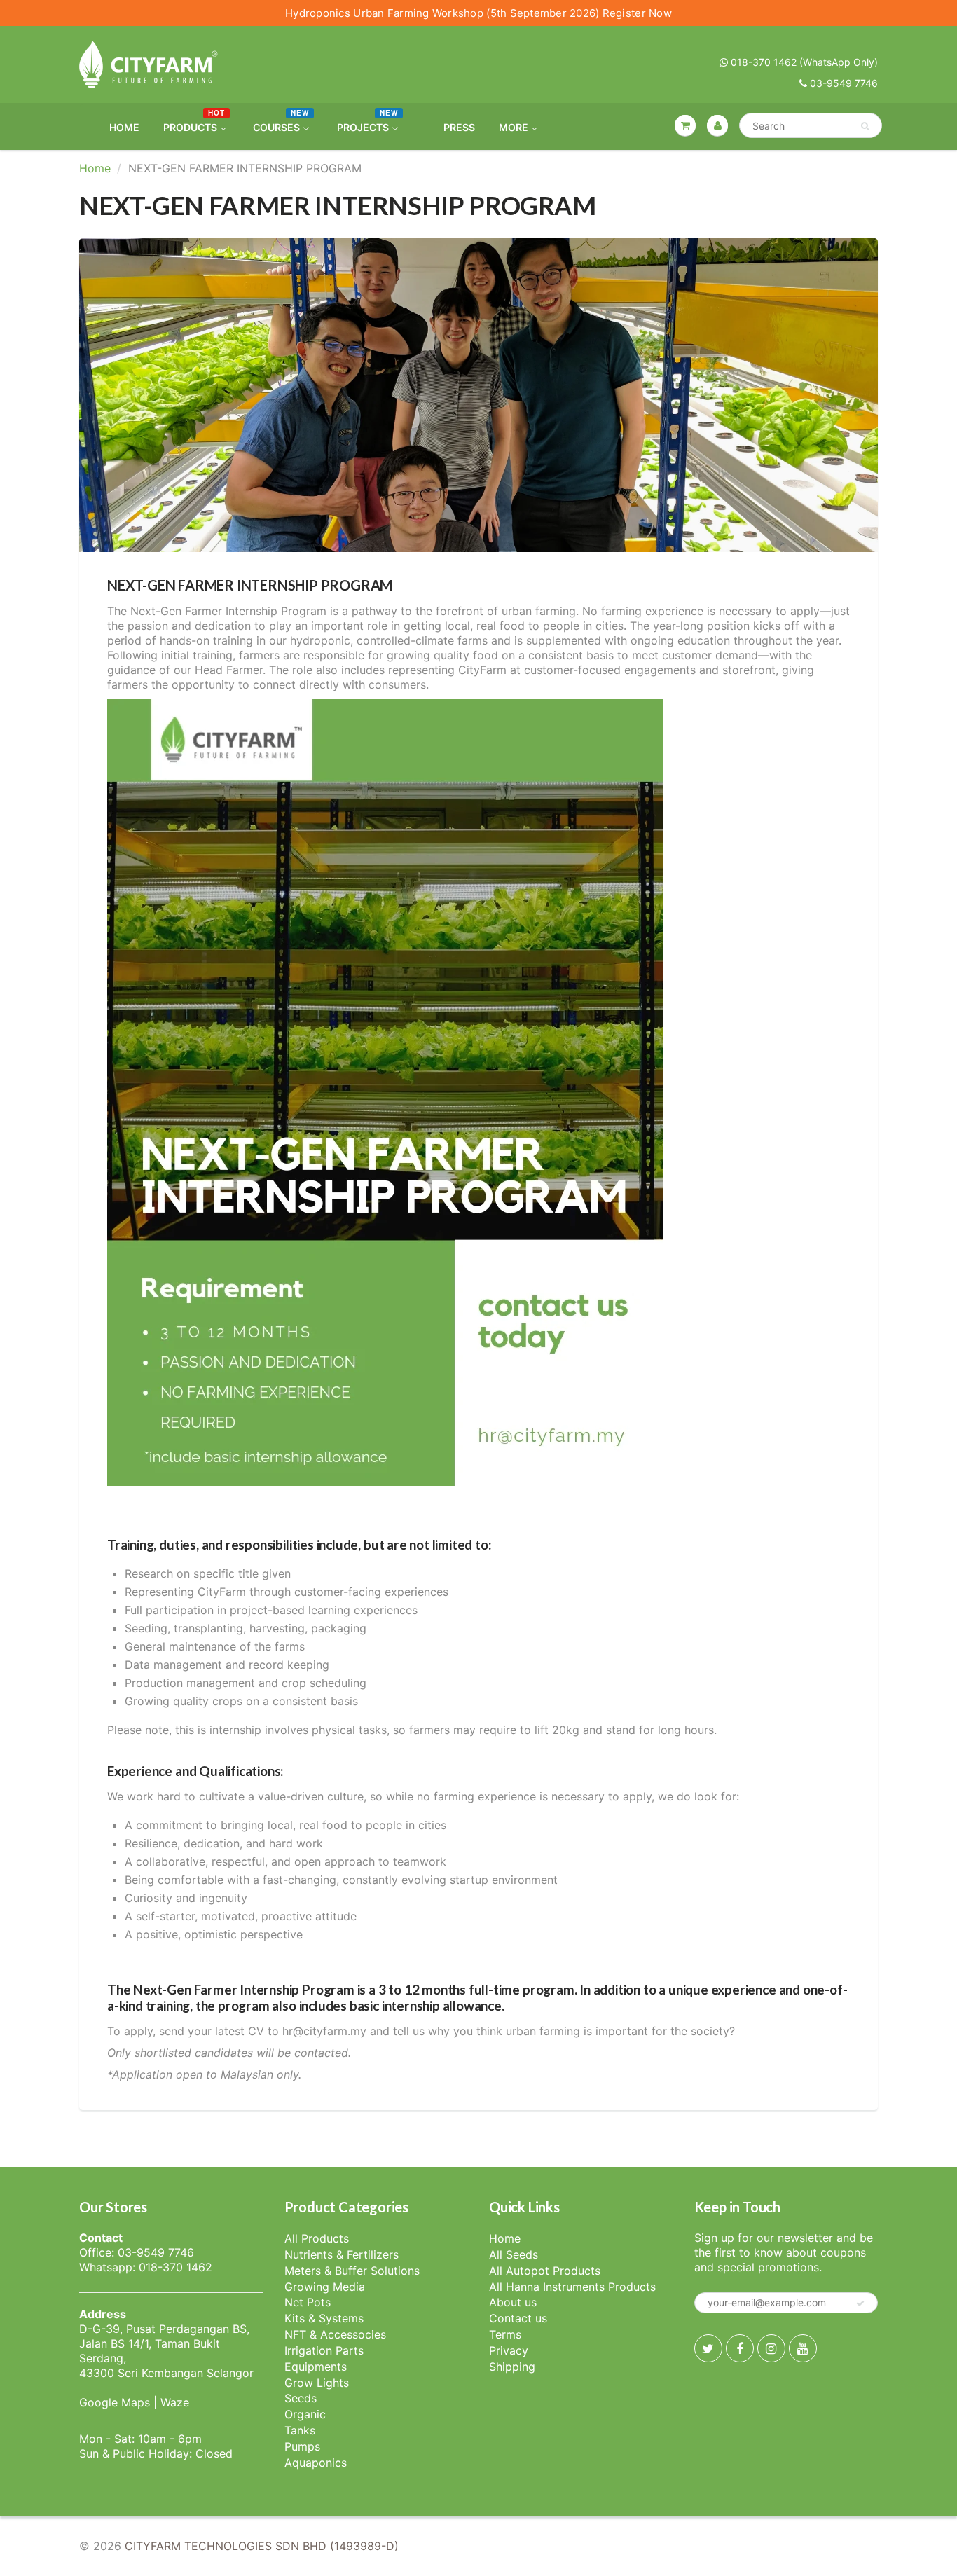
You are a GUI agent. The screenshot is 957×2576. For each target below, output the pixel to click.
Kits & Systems (324, 2318)
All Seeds (514, 2254)
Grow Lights (317, 2383)
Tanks (300, 2430)
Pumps (302, 2446)
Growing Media (325, 2287)
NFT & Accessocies (335, 2334)
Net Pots (308, 2302)
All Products (317, 2238)
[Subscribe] (860, 2303)
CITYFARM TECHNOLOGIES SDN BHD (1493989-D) (262, 2546)
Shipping (512, 2367)
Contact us (518, 2318)
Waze (175, 2402)
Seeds (301, 2398)
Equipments (316, 2367)
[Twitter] (708, 2348)
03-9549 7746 (842, 83)
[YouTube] (803, 2348)
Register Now (637, 13)
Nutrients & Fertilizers (342, 2254)
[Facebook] (740, 2348)
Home (95, 168)
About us (513, 2302)
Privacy (509, 2350)
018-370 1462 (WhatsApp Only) (803, 62)
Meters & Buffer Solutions (352, 2271)
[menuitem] (116, 126)
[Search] (865, 126)
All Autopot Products (545, 2271)
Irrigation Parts (324, 2350)
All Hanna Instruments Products (572, 2287)
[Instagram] (771, 2348)
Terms (505, 2334)
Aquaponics (316, 2463)
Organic (305, 2414)
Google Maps (115, 2402)
